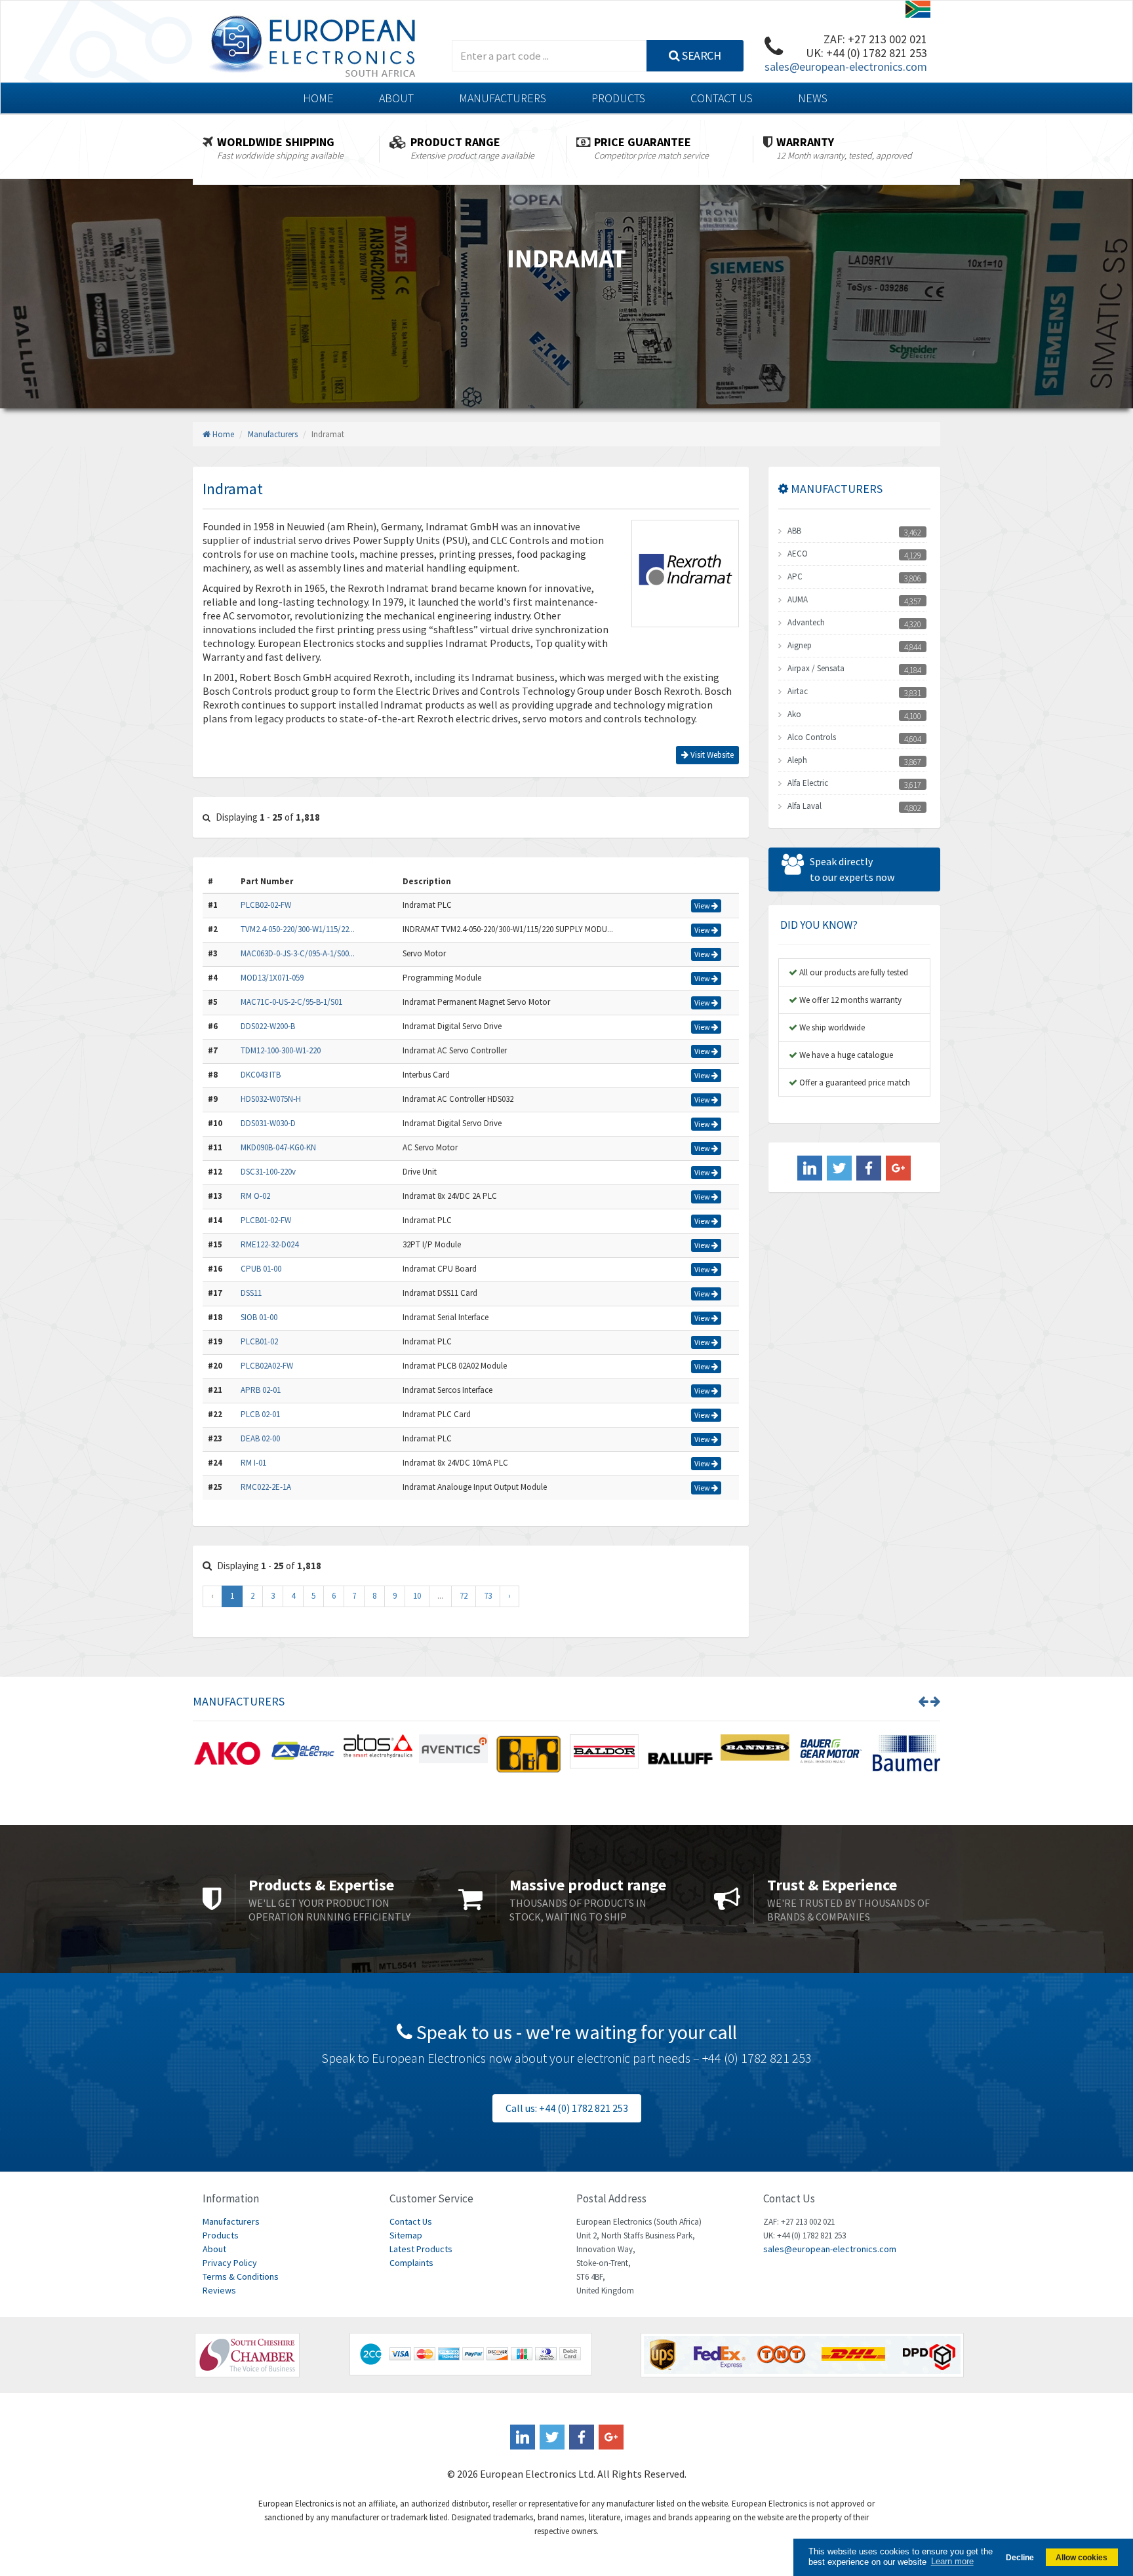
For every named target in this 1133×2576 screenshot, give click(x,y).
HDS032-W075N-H (271, 1099)
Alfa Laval (805, 806)
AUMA (798, 599)
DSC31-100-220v (268, 1172)
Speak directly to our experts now (852, 869)
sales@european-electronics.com (846, 67)
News (813, 98)
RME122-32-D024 (269, 1244)
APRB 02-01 (261, 1390)
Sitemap (406, 2235)
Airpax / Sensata (816, 668)
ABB (794, 531)
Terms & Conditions (241, 2276)
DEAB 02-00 (260, 1438)
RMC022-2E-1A (266, 1487)
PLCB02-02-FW (266, 905)
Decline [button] (1020, 2557)
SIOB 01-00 (259, 1317)
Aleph (797, 760)
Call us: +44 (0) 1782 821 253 (567, 2108)
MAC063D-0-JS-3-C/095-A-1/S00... (298, 953)
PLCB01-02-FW (266, 1220)
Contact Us (722, 98)
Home (318, 98)
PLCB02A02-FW (267, 1366)
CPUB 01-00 (261, 1269)
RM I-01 (253, 1463)
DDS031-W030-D (268, 1123)
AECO (798, 554)
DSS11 (251, 1293)
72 (464, 1596)
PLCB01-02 (259, 1341)
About (396, 98)
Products (618, 98)
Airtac (798, 691)
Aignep (800, 645)
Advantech (806, 622)
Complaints (411, 2263)
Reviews (219, 2290)
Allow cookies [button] (1082, 2557)
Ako (794, 714)
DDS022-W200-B (268, 1026)
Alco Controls (812, 737)
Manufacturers (503, 98)
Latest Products (421, 2249)
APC (795, 576)
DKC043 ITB (261, 1075)
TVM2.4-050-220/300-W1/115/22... (298, 929)
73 (488, 1596)
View (703, 906)
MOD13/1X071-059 (272, 978)
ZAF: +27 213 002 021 (875, 39)
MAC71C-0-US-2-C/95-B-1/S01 (291, 1002)
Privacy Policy (230, 2263)
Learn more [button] (952, 2561)
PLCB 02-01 (260, 1414)
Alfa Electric (808, 783)
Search (701, 55)
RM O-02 (255, 1196)
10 (417, 1596)
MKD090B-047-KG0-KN (278, 1147)
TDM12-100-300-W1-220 (281, 1050)
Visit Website (711, 755)
